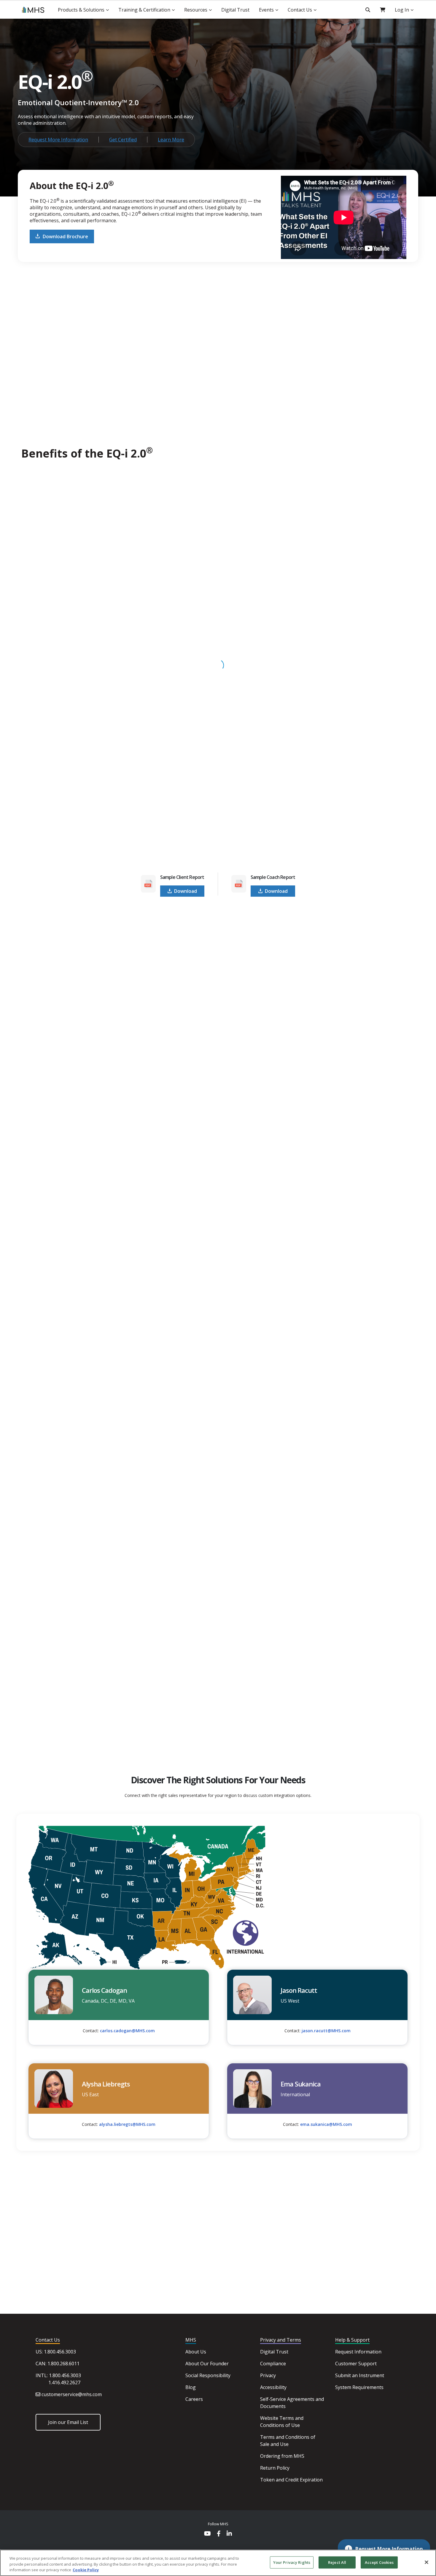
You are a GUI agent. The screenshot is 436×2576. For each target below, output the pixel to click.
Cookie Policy (86, 2570)
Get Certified (123, 140)
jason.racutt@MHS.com (326, 2031)
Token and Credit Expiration (291, 2480)
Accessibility (273, 2387)
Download (186, 891)
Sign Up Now (189, 1736)
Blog (191, 2387)
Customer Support (356, 2364)
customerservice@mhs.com (72, 2394)
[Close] (427, 2562)
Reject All (337, 2562)
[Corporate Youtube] (207, 2534)
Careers (194, 2399)
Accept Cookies (379, 2562)
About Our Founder (207, 2364)
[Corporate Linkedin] (229, 2534)
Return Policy (275, 2468)
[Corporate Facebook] (219, 2534)
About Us (196, 2352)
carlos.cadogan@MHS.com (127, 2031)
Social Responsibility (208, 2375)
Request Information (358, 2352)
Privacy (268, 2375)
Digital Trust (274, 2352)
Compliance (273, 2364)
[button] (384, 2549)
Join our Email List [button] (68, 2422)
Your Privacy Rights (292, 2562)
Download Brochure (65, 236)
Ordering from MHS (282, 2456)
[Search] (368, 10)
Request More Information (58, 140)
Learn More (171, 140)
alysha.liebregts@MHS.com (127, 2124)
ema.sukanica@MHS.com (326, 2124)
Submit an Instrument (360, 2375)
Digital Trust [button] (235, 10)
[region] (218, 2563)
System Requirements (359, 2387)
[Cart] (383, 10)
